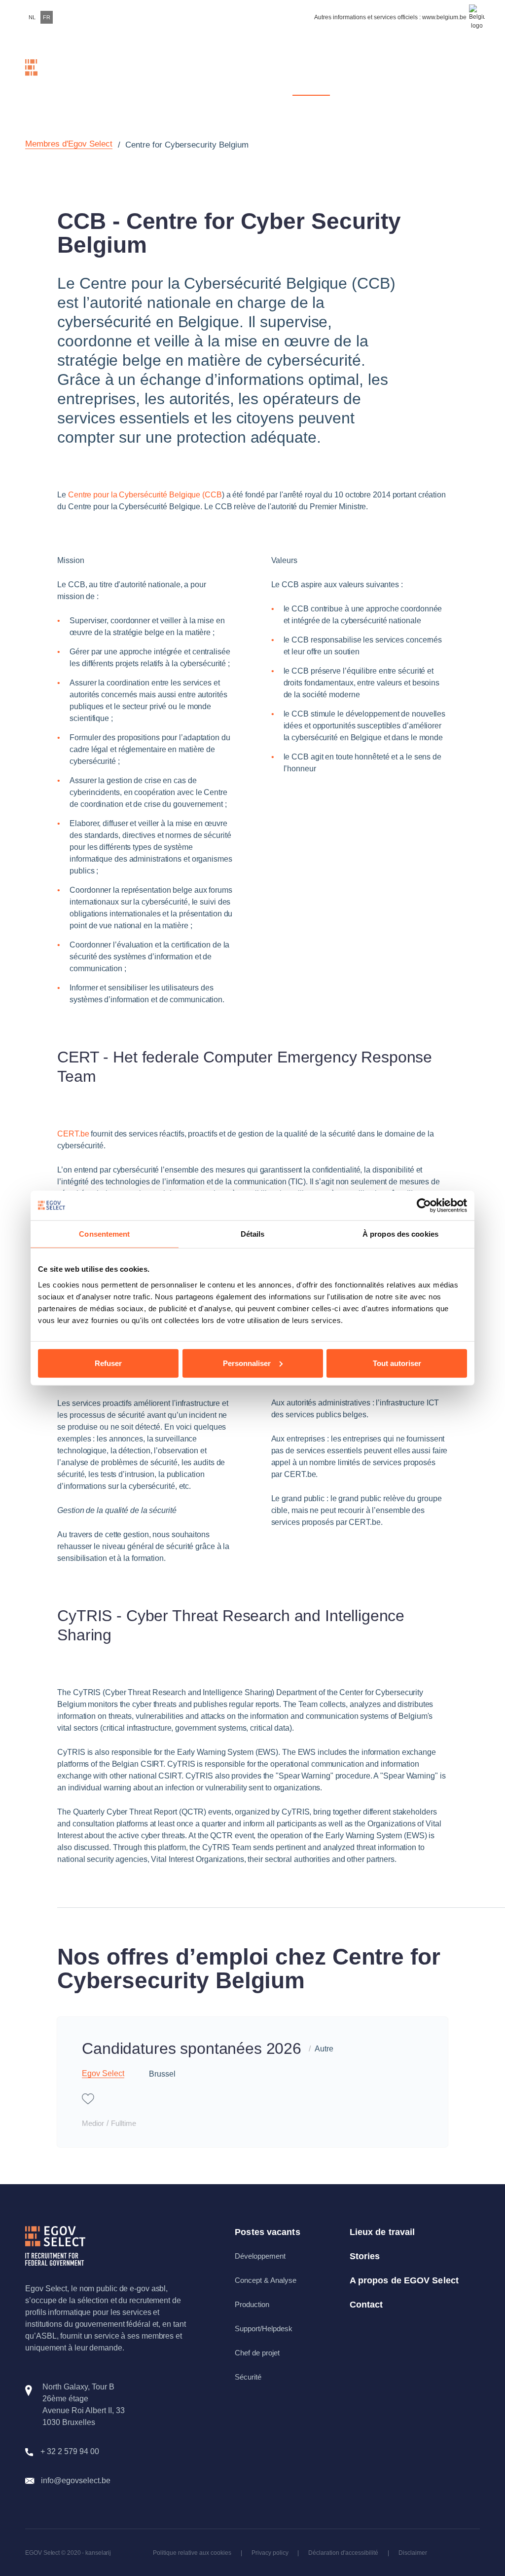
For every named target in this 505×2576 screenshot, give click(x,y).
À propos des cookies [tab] (400, 1234)
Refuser (108, 1363)
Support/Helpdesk (264, 2329)
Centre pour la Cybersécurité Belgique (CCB (145, 495)
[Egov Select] (50, 76)
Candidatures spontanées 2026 (192, 2048)
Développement (260, 2256)
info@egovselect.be (76, 2481)
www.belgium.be (444, 17)
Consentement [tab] (104, 1234)
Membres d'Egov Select (311, 75)
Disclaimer (413, 2553)
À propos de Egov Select (414, 75)
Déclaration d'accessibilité (343, 2553)
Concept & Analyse (266, 2280)
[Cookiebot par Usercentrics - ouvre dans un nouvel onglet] (424, 1206)
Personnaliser (247, 1363)
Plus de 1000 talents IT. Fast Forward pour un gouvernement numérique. (176, 75)
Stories (364, 75)
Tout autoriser (397, 1363)
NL (32, 17)
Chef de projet (257, 2353)
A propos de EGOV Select (404, 2280)
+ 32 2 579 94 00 (70, 2451)
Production (252, 2304)
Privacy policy (270, 2553)
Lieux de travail (382, 2232)
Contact (464, 75)
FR (47, 17)
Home (112, 75)
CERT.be (73, 1134)
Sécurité (248, 2377)
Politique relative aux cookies (192, 2553)
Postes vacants (267, 2232)
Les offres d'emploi (255, 75)
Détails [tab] (253, 1234)
